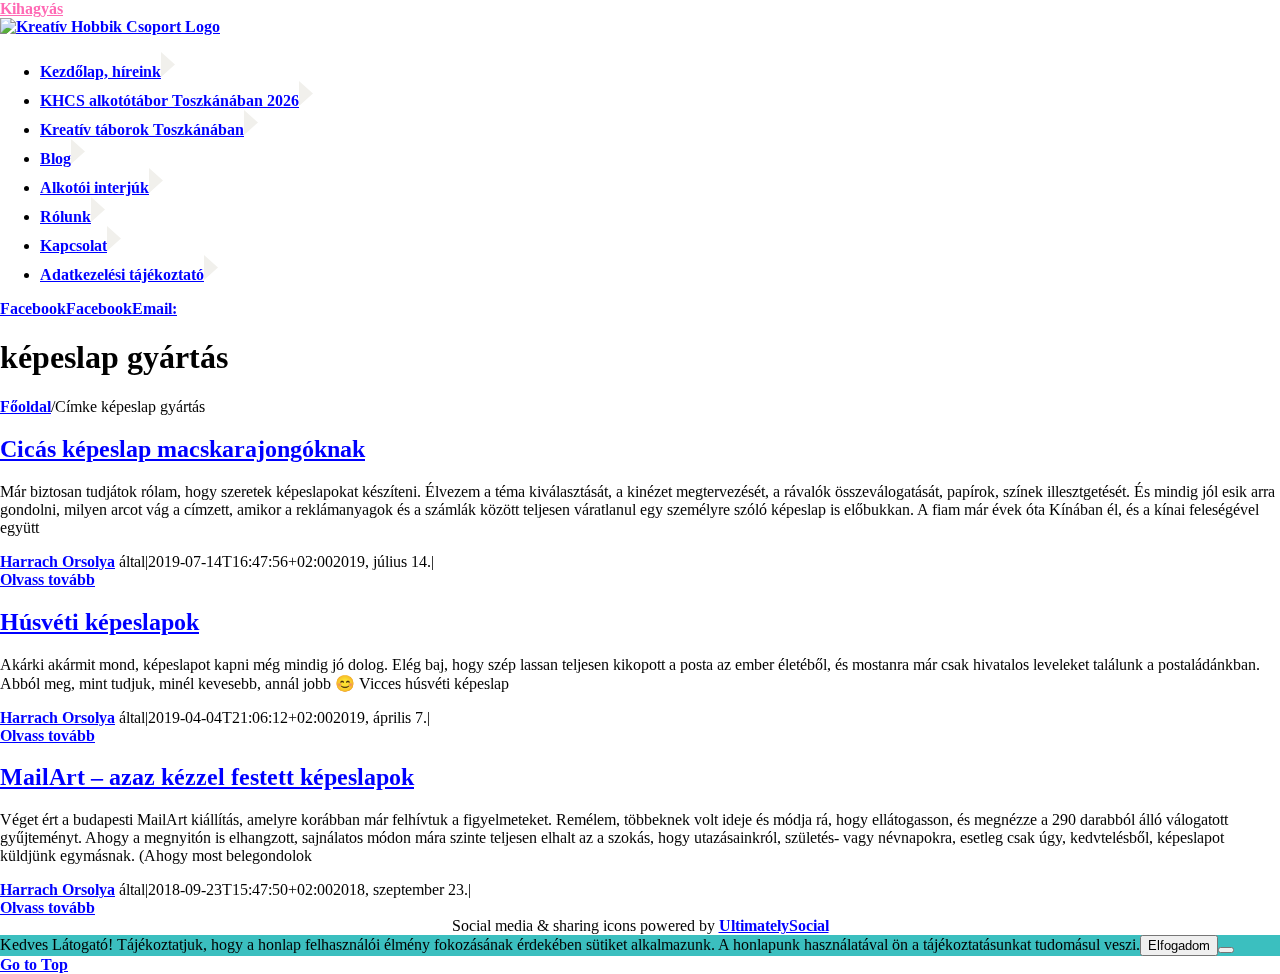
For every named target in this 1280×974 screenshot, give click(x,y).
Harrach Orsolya (57, 561)
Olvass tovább (47, 579)
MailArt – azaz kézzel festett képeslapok (207, 777)
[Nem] (1226, 950)
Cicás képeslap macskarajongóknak (182, 449)
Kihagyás (31, 8)
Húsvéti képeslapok (99, 622)
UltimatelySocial (774, 925)
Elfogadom (1179, 945)
